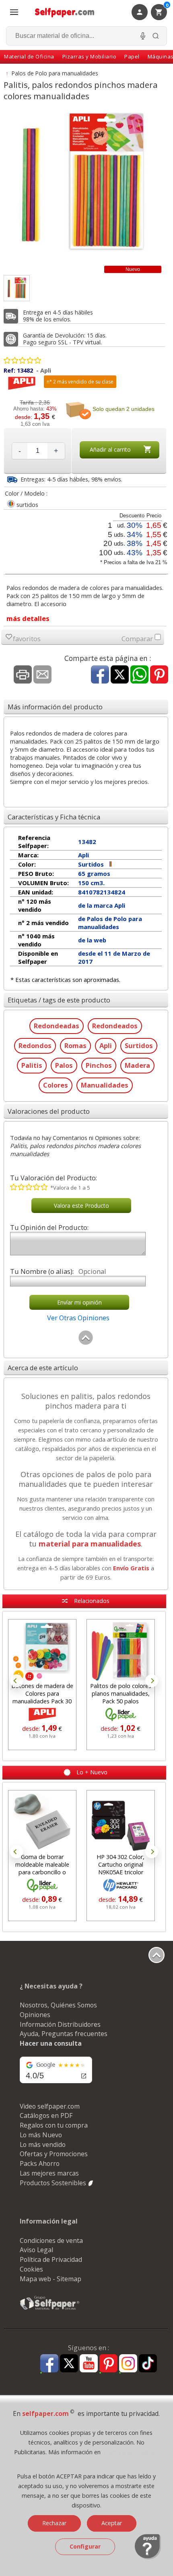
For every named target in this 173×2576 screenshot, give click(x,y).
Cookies (31, 2269)
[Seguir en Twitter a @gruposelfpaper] (69, 2364)
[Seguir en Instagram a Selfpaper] (128, 2364)
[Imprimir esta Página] (23, 675)
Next (152, 1681)
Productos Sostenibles (54, 2183)
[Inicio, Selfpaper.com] (65, 12)
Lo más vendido (43, 2145)
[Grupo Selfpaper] (50, 2309)
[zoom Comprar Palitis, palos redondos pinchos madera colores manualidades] (17, 288)
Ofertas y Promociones (54, 2154)
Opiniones (35, 2015)
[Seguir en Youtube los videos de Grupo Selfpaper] (89, 2364)
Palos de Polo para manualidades (55, 73)
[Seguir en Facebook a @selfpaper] (49, 2364)
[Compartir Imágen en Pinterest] (159, 675)
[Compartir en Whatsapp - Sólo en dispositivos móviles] (139, 675)
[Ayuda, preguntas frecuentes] (148, 2557)
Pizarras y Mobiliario (90, 56)
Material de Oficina (29, 56)
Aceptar (112, 2523)
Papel (132, 56)
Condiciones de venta (51, 2240)
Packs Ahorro (40, 2163)
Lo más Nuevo (41, 2135)
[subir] (86, 1343)
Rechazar (54, 2523)
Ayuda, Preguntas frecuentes (64, 2034)
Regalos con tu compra (54, 2125)
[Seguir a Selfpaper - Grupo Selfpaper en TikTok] (148, 2364)
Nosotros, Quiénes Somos (58, 2005)
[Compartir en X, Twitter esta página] (120, 675)
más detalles (28, 618)
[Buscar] (156, 36)
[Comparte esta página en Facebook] (100, 675)
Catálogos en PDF (46, 2115)
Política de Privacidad (51, 2259)
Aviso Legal (36, 2250)
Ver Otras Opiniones (78, 1318)
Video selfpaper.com (50, 2106)
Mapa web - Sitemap (50, 2279)
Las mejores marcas (49, 2173)
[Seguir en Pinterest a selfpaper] (108, 2364)
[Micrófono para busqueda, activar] (143, 36)
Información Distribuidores (60, 2024)
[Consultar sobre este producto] (42, 675)
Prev (16, 1681)
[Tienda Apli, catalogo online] (22, 388)
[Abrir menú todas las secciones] (14, 12)
